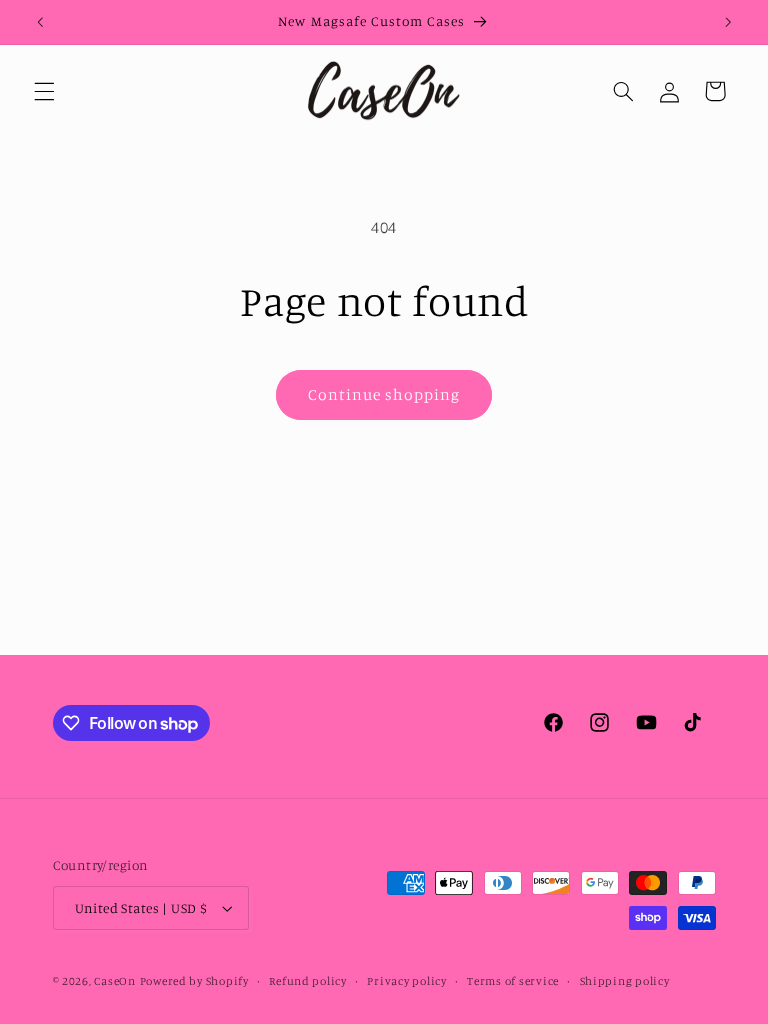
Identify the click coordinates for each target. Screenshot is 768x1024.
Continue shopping (384, 394)
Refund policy (308, 981)
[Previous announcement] (40, 22)
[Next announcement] (728, 22)
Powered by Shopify (194, 981)
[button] (44, 91)
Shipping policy (625, 981)
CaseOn (114, 981)
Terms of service (513, 981)
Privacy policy (406, 981)
